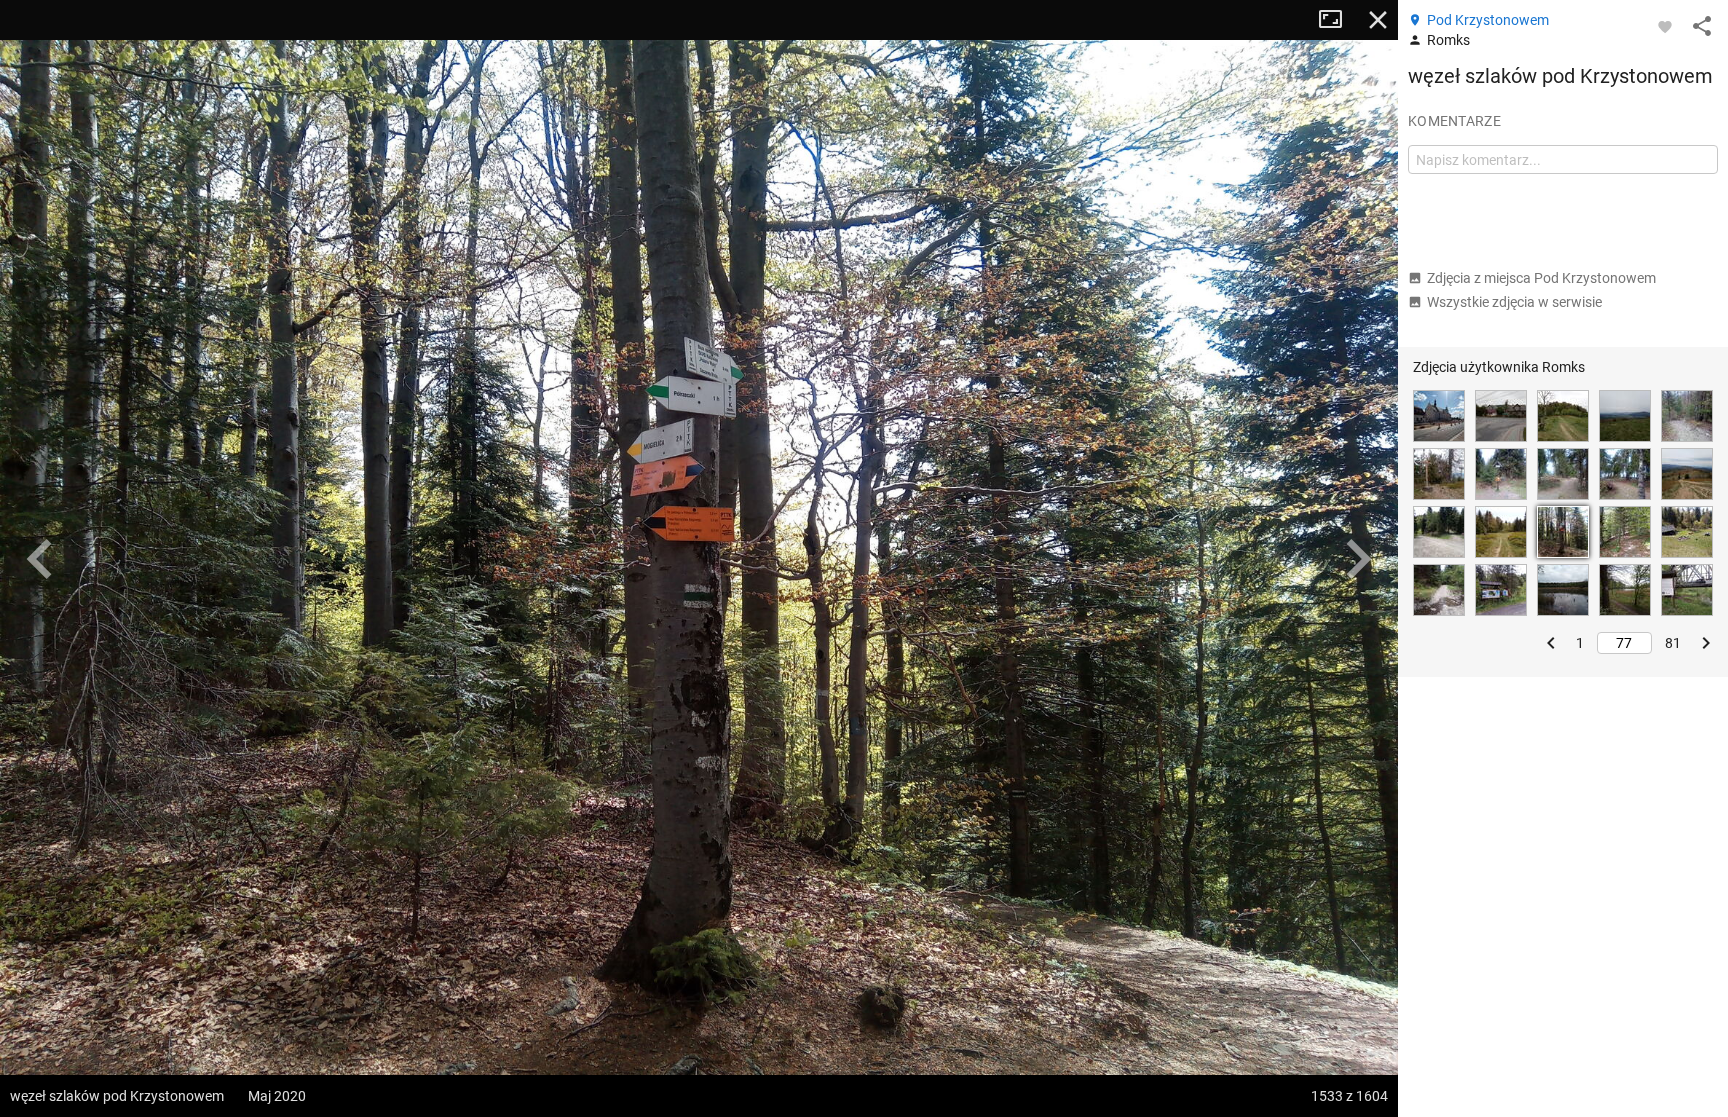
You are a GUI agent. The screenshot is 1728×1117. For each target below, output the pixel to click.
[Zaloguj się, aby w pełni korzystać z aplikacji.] (1665, 26)
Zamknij (1378, 20)
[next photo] (1358, 559)
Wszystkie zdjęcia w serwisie (1514, 302)
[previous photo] (40, 559)
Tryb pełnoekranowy (1338, 20)
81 (1673, 643)
